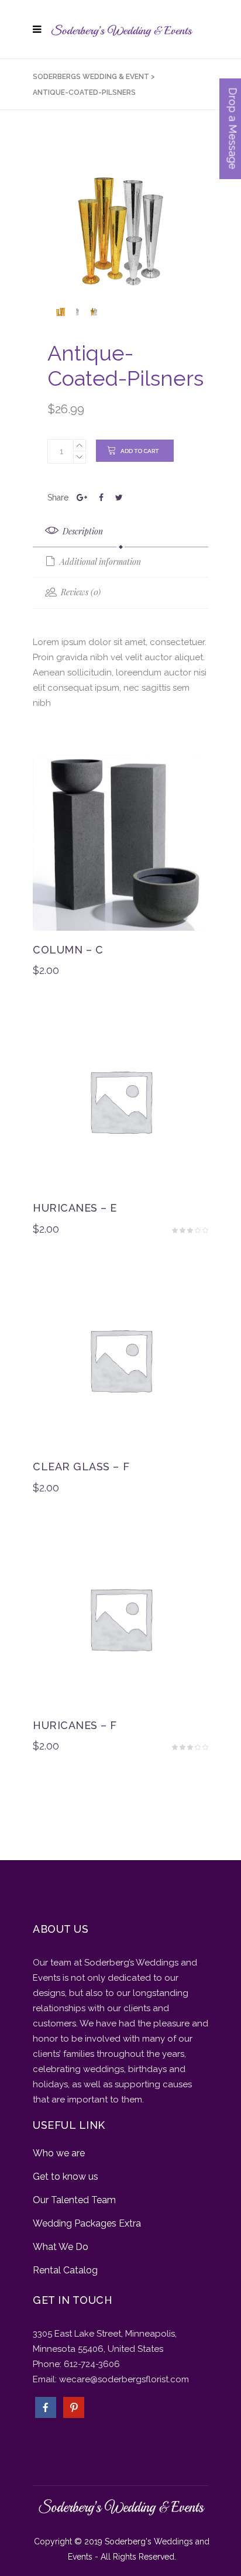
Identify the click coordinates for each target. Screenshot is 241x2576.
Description (82, 531)
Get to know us (66, 2177)
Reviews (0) (80, 592)
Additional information (99, 562)
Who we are (59, 2153)
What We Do (61, 2247)
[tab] (120, 532)
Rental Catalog (65, 2270)
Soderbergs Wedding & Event (91, 77)
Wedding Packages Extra (87, 2223)
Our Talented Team (74, 2200)
